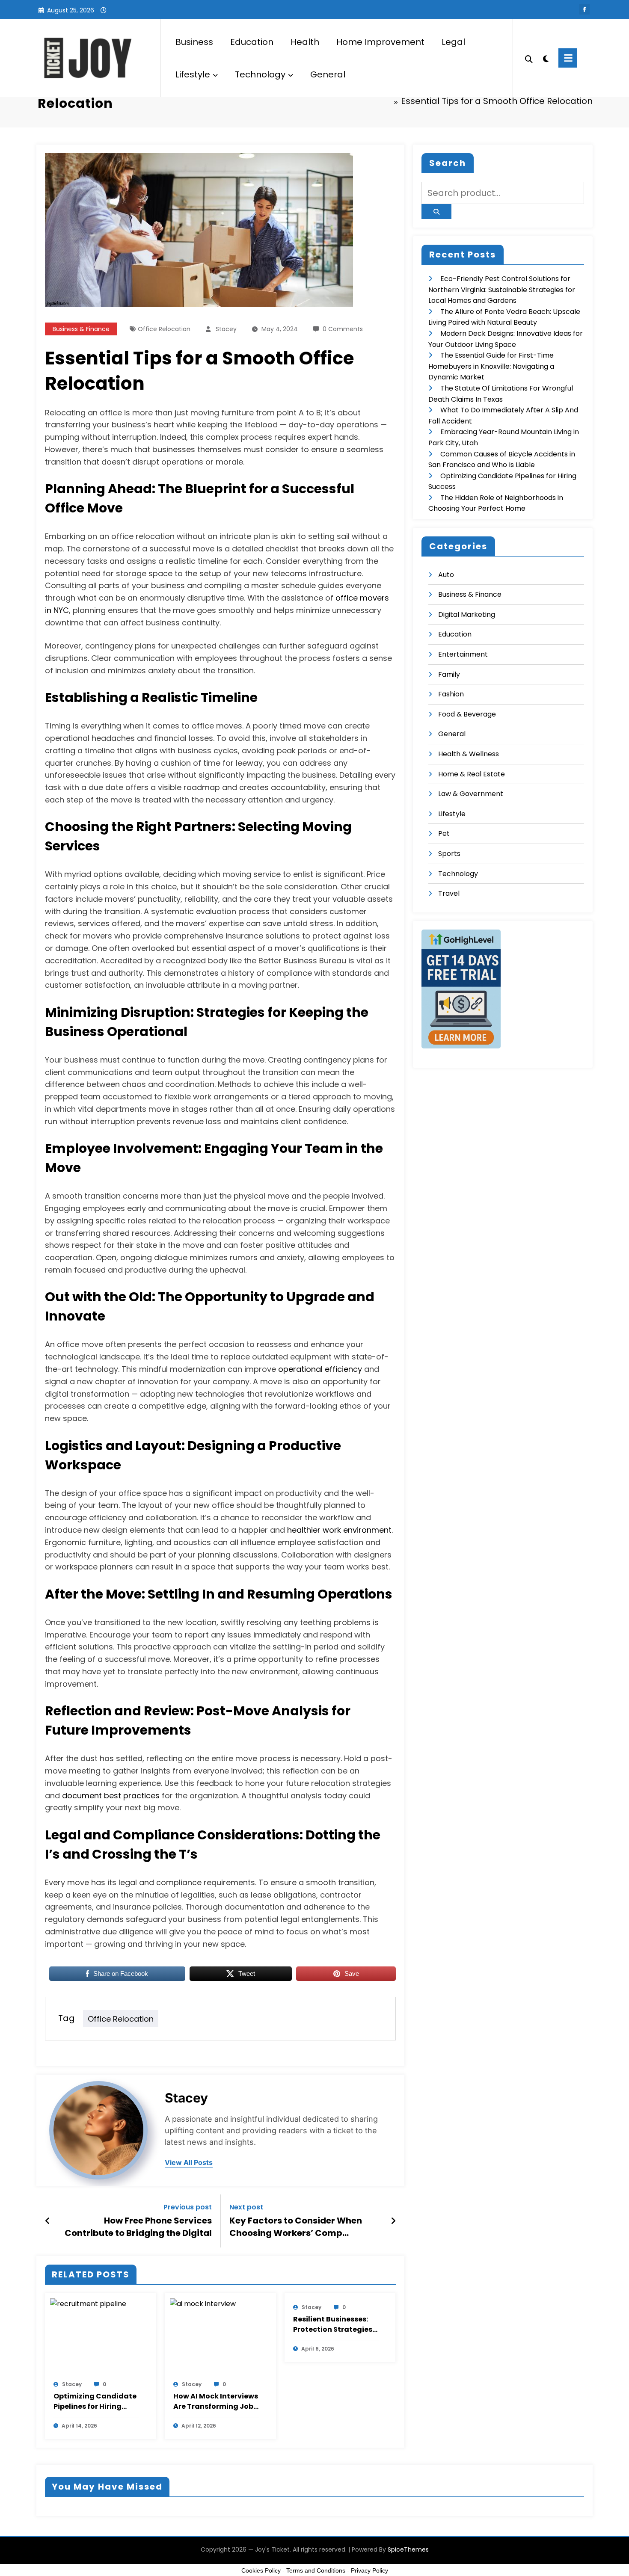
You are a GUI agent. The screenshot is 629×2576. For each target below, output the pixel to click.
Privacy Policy (369, 2570)
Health (305, 42)
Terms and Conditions (316, 2570)
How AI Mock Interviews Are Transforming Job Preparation (216, 2401)
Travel (449, 893)
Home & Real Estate (472, 774)
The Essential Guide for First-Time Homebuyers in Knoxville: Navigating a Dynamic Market (491, 366)
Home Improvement (380, 42)
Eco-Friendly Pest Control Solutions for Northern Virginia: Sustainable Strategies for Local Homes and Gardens (502, 290)
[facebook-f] (584, 9)
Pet (444, 833)
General (328, 74)
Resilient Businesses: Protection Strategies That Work (333, 2324)
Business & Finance (81, 329)
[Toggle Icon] (568, 58)
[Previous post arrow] (48, 2221)
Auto (446, 575)
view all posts (189, 2163)
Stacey (226, 329)
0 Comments (343, 329)
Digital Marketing (467, 614)
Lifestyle (193, 74)
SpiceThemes (408, 2549)
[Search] (529, 58)
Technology (260, 74)
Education (252, 42)
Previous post (188, 2207)
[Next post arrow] (393, 2221)
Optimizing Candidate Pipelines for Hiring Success (95, 2401)
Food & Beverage (467, 714)
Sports (449, 854)
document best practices (111, 1796)
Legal (453, 42)
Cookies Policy (261, 2570)
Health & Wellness (469, 754)
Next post (246, 2207)
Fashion (451, 694)
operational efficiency (320, 1369)
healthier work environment (339, 1530)
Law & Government (471, 794)
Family (449, 674)
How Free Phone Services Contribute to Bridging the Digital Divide (138, 2227)
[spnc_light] (546, 58)
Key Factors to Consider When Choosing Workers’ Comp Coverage (296, 2227)
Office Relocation (164, 329)
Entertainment (463, 654)
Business (194, 42)
